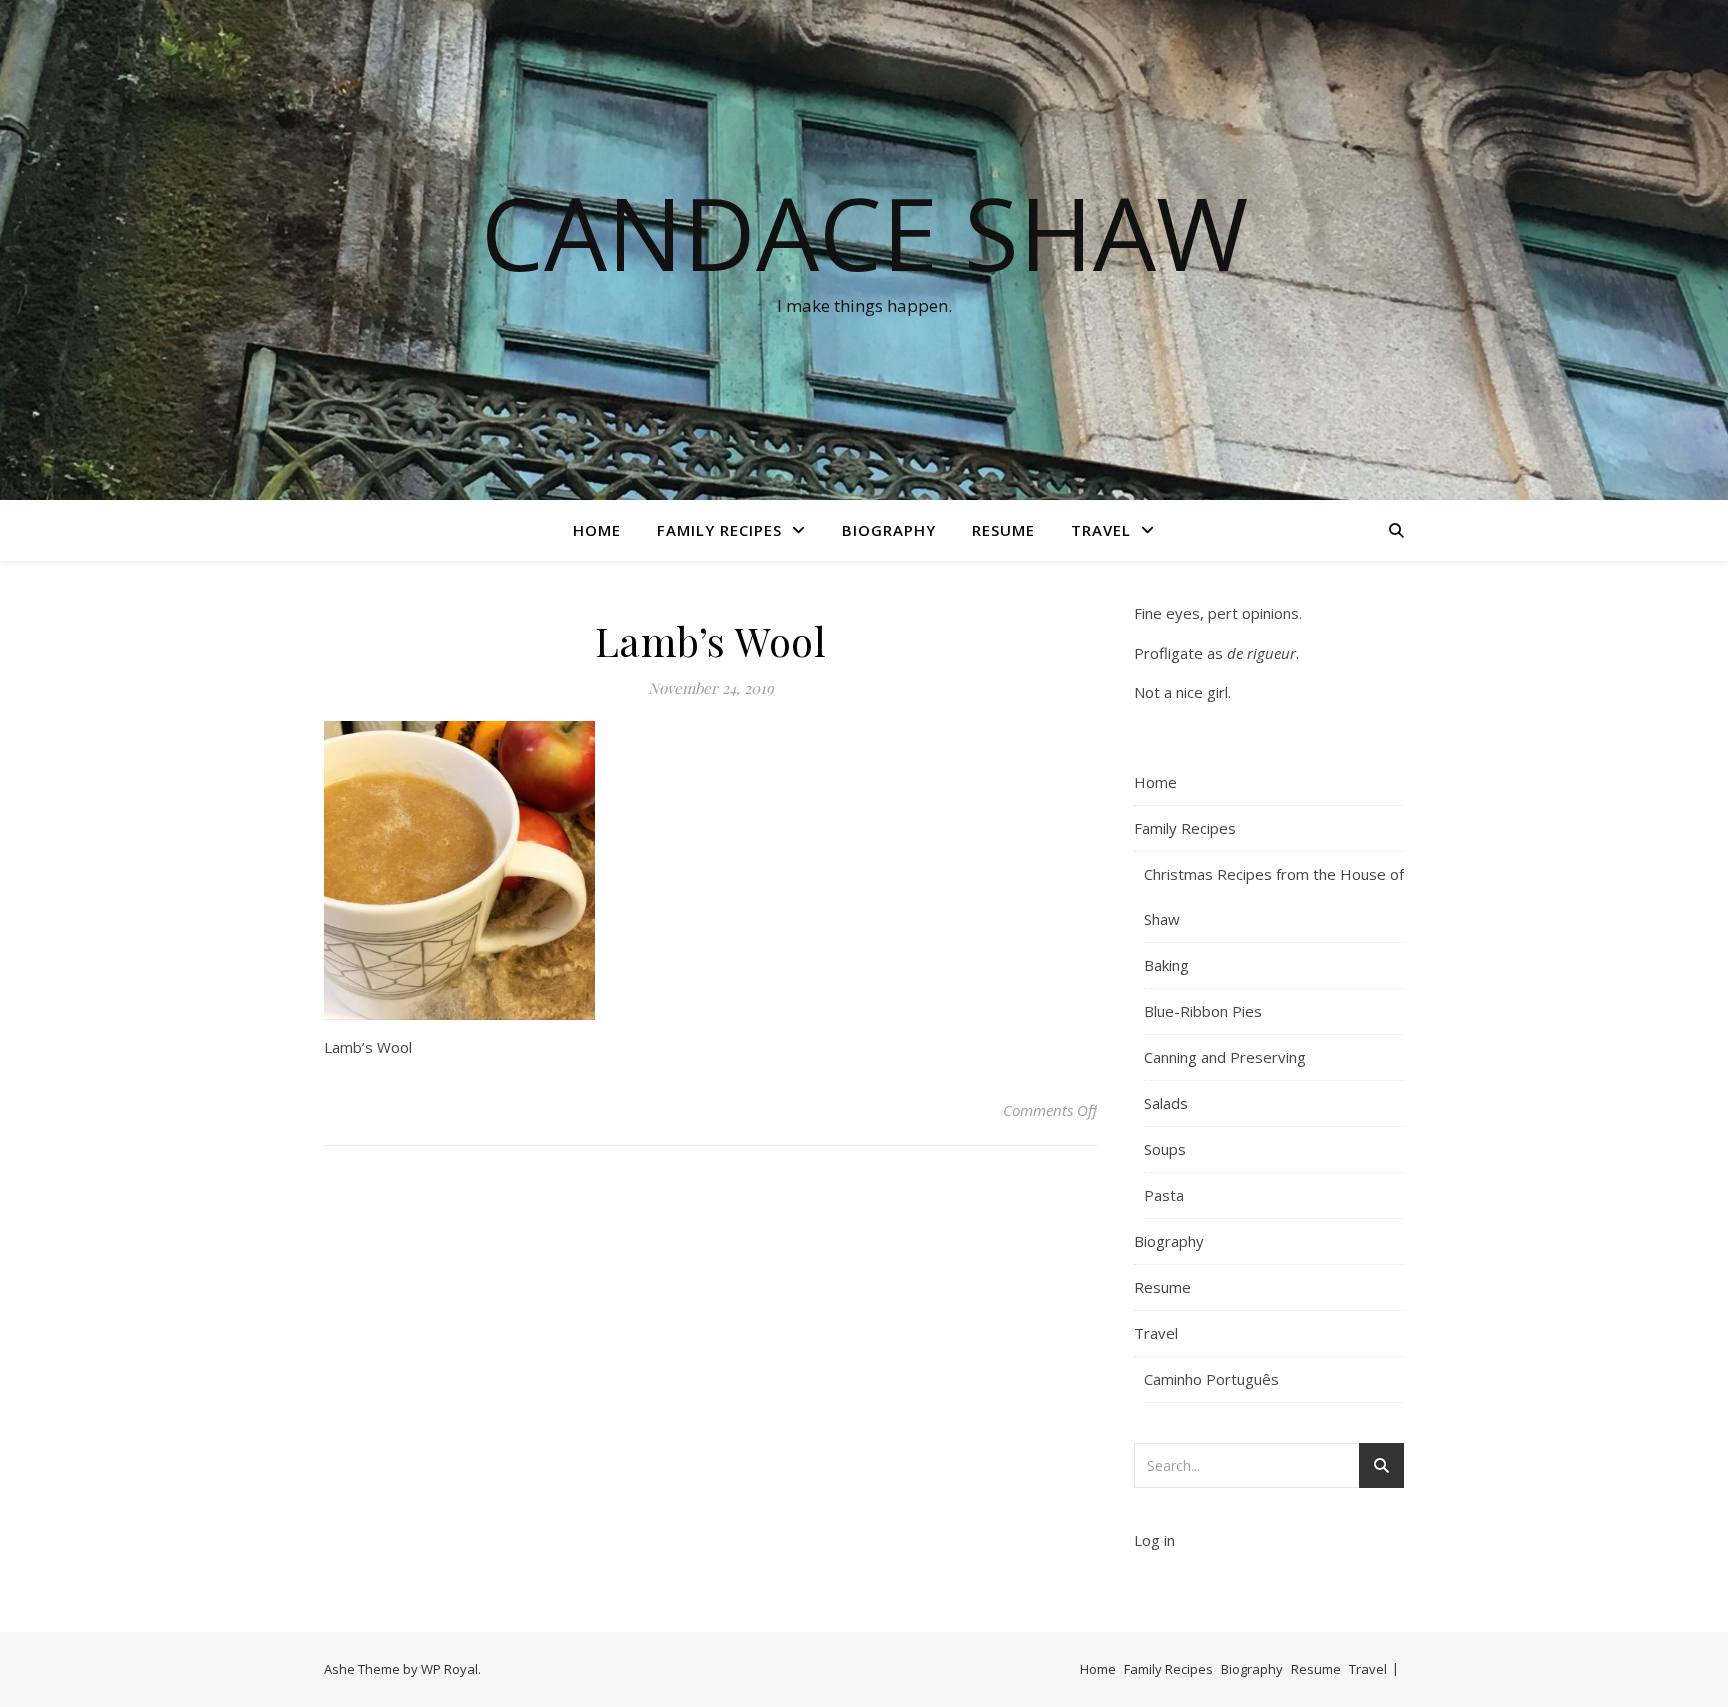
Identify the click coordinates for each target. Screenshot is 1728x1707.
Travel (1101, 530)
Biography (889, 530)
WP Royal (449, 1669)
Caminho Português (1211, 1379)
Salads (1166, 1103)
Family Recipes (719, 530)
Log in (1154, 1540)
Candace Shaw (864, 232)
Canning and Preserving (1225, 1057)
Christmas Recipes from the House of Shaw (1274, 896)
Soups (1165, 1149)
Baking (1166, 965)
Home (597, 530)
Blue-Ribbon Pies (1203, 1011)
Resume (1003, 530)
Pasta (1164, 1195)
